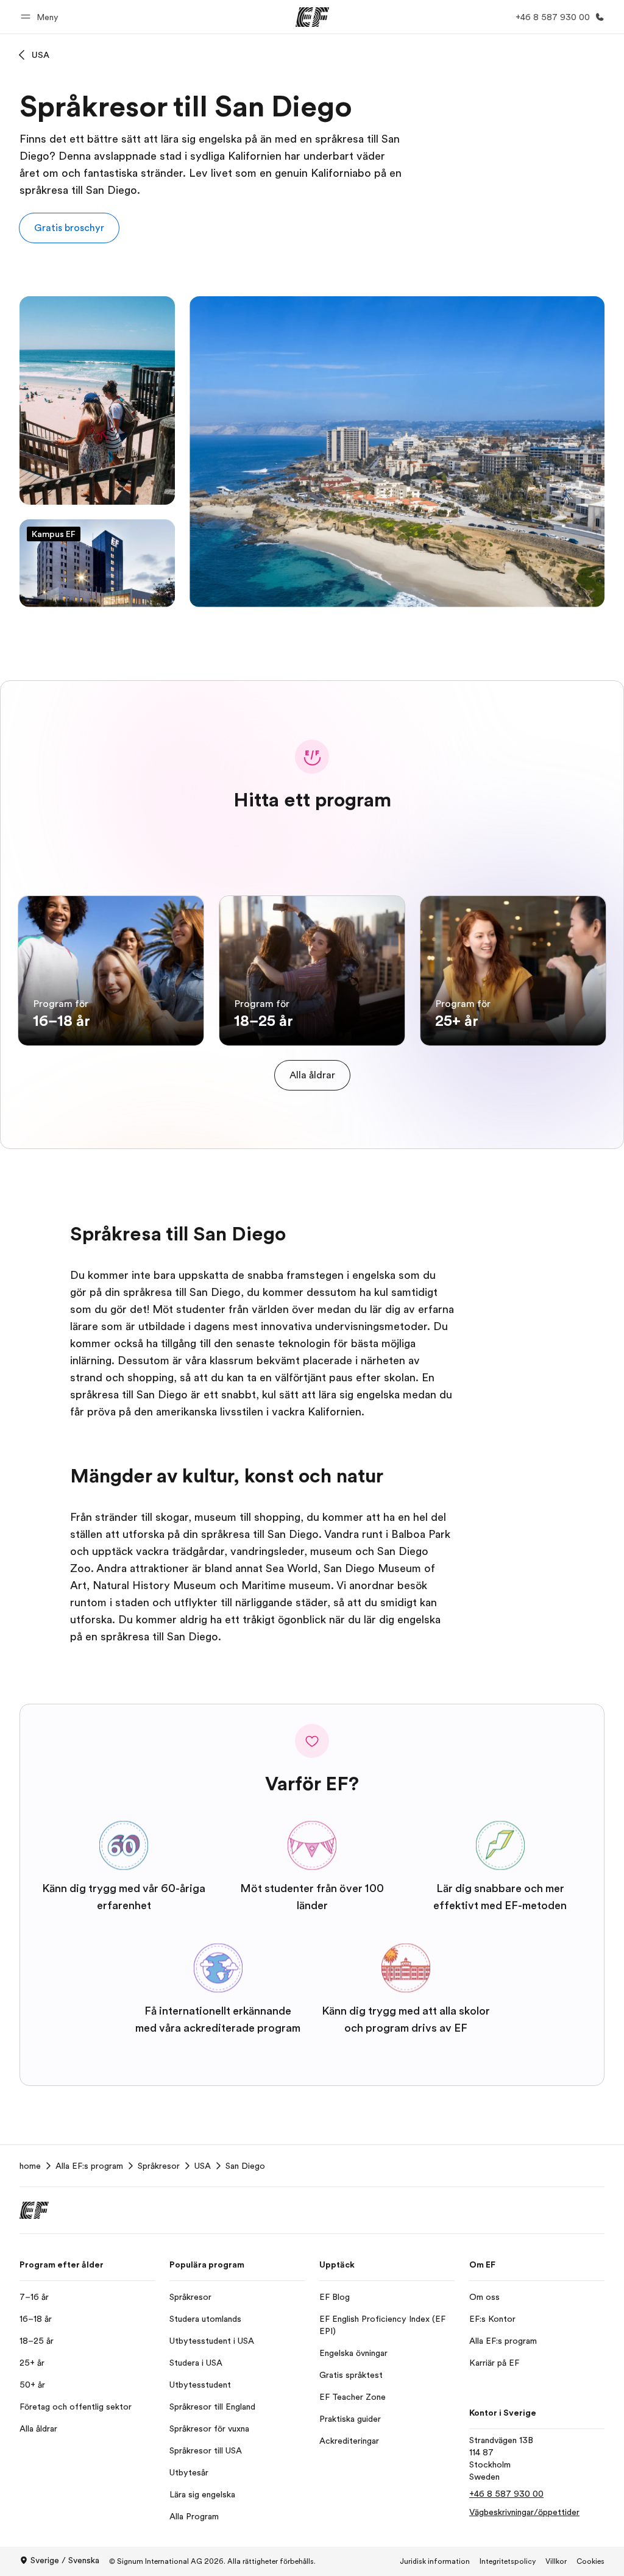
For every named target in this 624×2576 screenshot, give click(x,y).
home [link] (30, 2166)
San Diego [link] (245, 2166)
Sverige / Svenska (65, 2560)
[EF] (312, 17)
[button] (41, 17)
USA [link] (203, 2166)
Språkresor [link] (159, 2166)
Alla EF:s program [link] (89, 2166)
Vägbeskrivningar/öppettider (524, 2512)
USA (41, 55)
